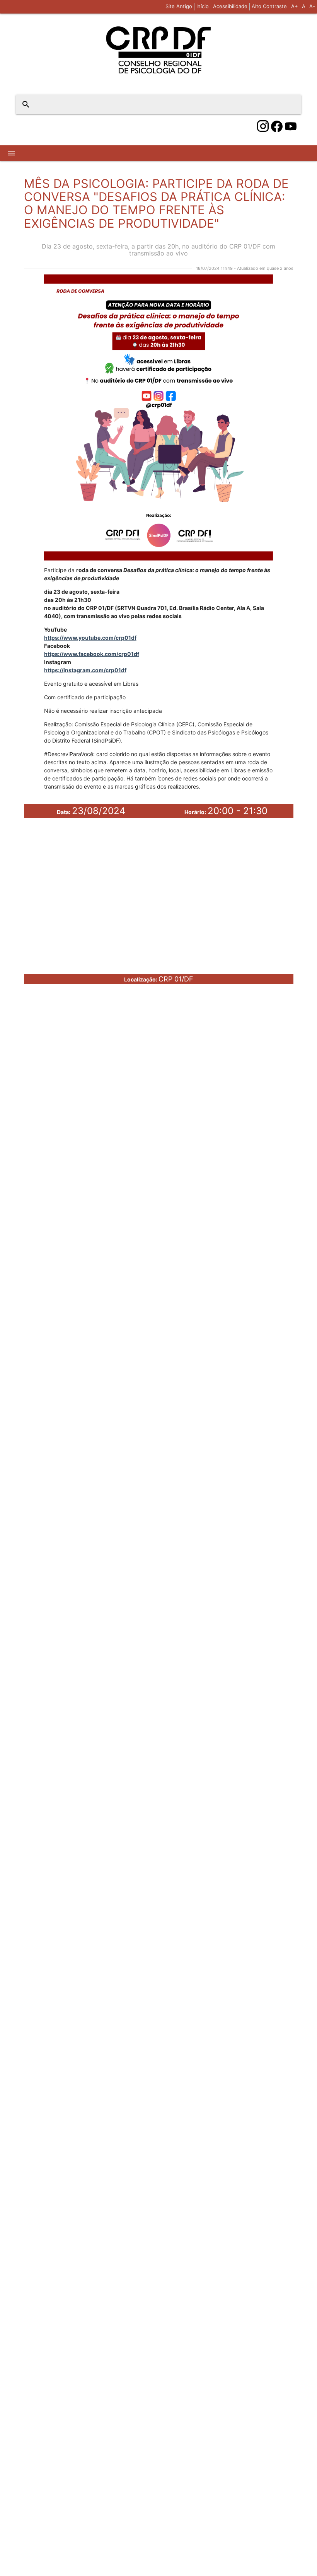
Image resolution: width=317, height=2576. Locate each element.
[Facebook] (277, 126)
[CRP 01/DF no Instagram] (263, 126)
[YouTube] (291, 126)
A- (312, 6)
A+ (295, 6)
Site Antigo (179, 6)
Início (203, 6)
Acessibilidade (230, 6)
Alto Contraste (269, 6)
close (290, 104)
